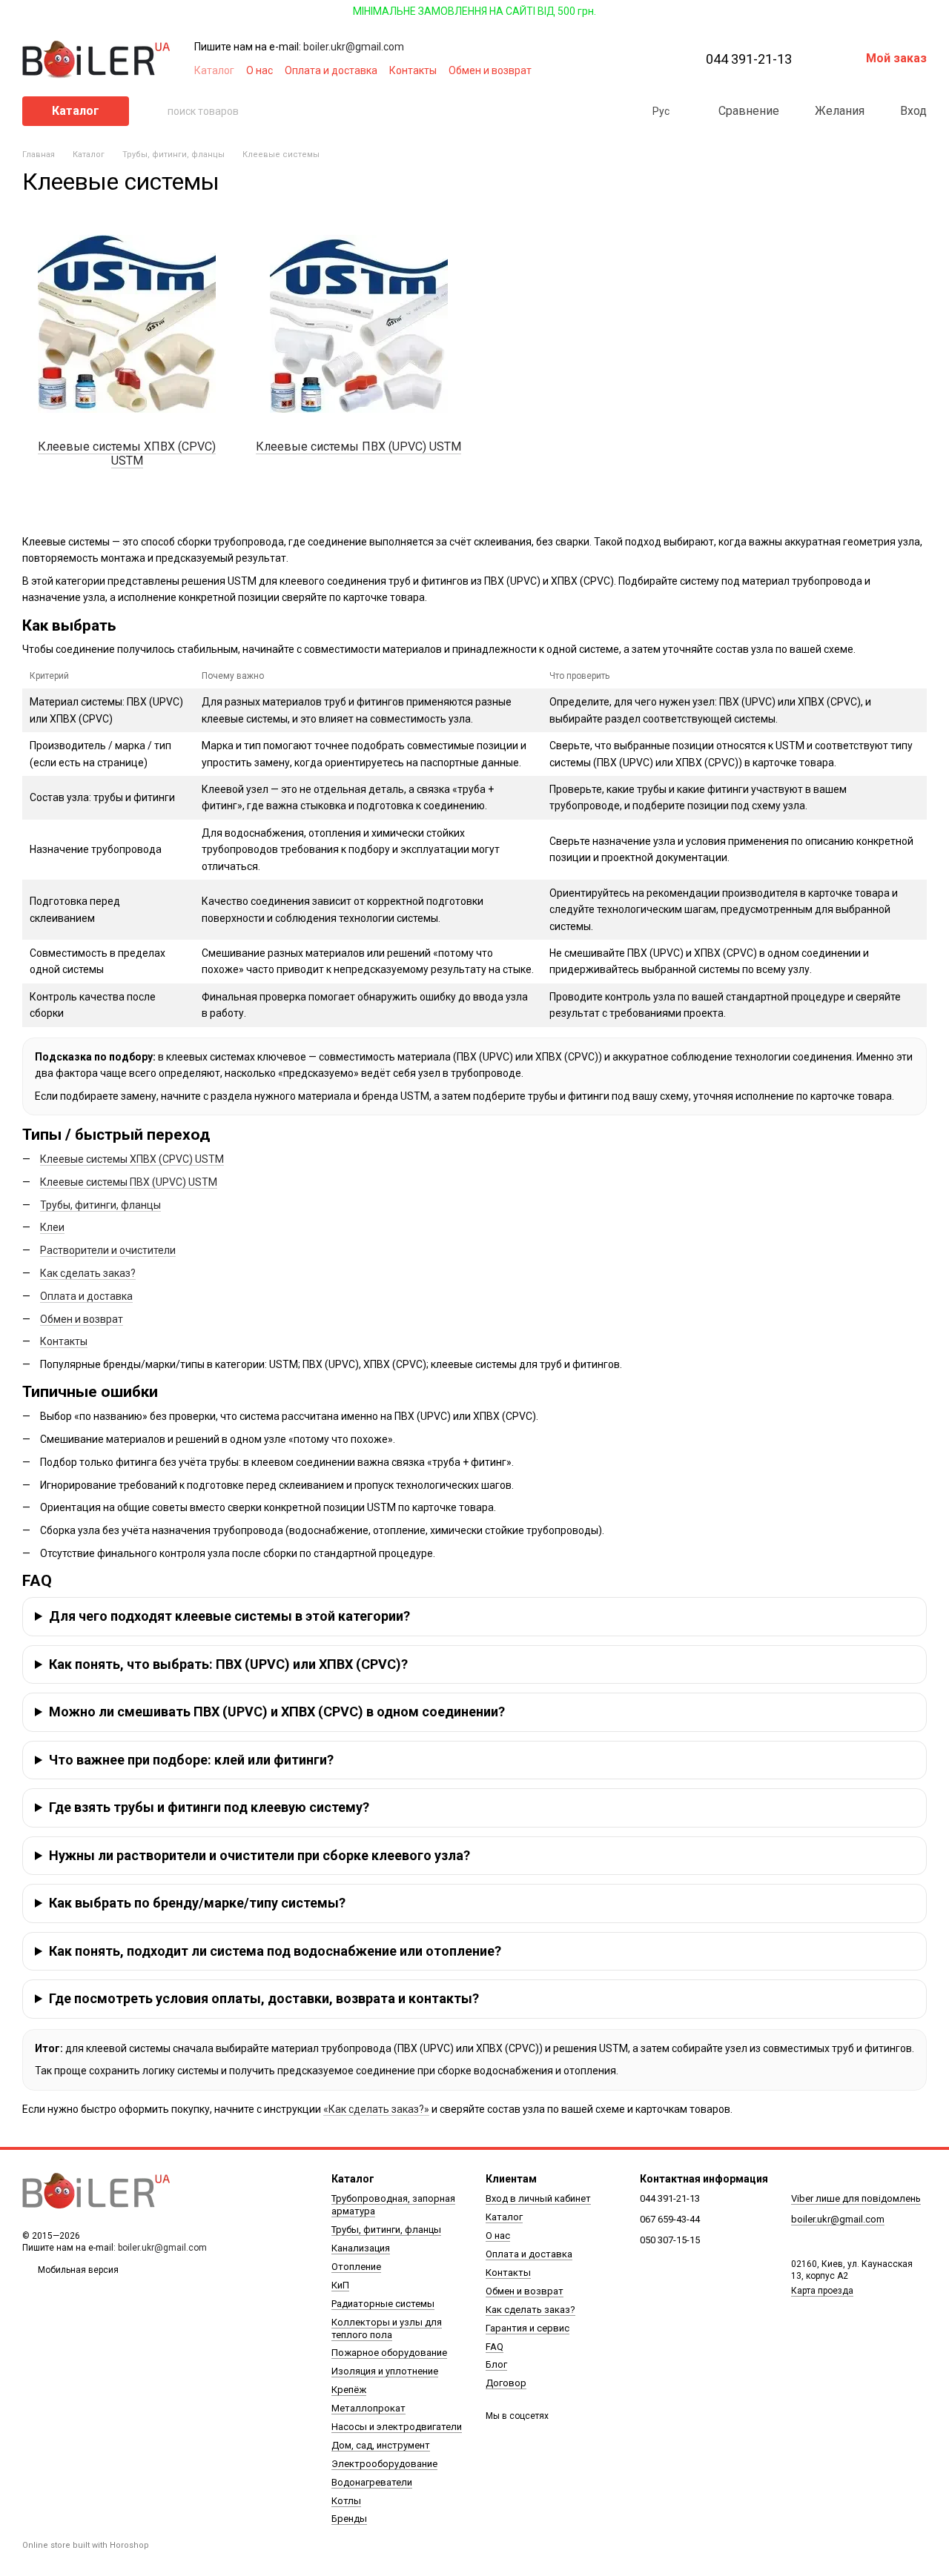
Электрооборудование (384, 2464)
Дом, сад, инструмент (381, 2445)
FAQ (495, 2347)
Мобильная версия (77, 2270)
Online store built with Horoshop (86, 2545)
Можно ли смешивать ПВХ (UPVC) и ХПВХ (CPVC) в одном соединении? (277, 1712)
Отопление (356, 2267)
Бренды (349, 2519)
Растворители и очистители (108, 1250)
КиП (340, 2285)
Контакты (413, 70)
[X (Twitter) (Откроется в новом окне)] (620, 70)
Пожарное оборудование (389, 2353)
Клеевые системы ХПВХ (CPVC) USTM (132, 1159)
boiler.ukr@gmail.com (354, 47)
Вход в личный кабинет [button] (538, 2198)
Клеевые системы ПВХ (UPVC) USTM (129, 1182)
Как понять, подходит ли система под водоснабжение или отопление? (275, 1951)
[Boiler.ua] (96, 2191)
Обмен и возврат (490, 70)
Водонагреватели (372, 2482)
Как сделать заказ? (88, 1273)
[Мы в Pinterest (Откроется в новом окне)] (638, 70)
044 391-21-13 (749, 59)
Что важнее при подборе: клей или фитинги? (191, 1760)
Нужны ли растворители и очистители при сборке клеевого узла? (259, 1855)
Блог (496, 2364)
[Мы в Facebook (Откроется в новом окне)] (584, 70)
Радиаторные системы (383, 2304)
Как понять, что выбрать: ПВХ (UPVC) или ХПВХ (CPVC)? (228, 1664)
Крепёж (349, 2390)
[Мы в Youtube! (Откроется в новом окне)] (602, 70)
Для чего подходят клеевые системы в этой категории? (229, 1616)
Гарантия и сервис (528, 2328)
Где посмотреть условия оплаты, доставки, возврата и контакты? (264, 1998)
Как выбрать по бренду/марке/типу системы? (197, 1903)
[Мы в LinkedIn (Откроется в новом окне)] (655, 70)
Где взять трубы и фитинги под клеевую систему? (209, 1807)
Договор (506, 2383)
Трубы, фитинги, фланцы (100, 1205)
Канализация (361, 2248)
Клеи (52, 1227)
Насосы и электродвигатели (397, 2427)
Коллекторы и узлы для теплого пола (387, 2328)
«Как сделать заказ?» (376, 2109)
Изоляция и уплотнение (385, 2371)
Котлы (346, 2501)
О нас (259, 70)
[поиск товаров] (156, 111)
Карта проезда (822, 2291)
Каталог (214, 70)
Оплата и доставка (331, 70)
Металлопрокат (368, 2408)
